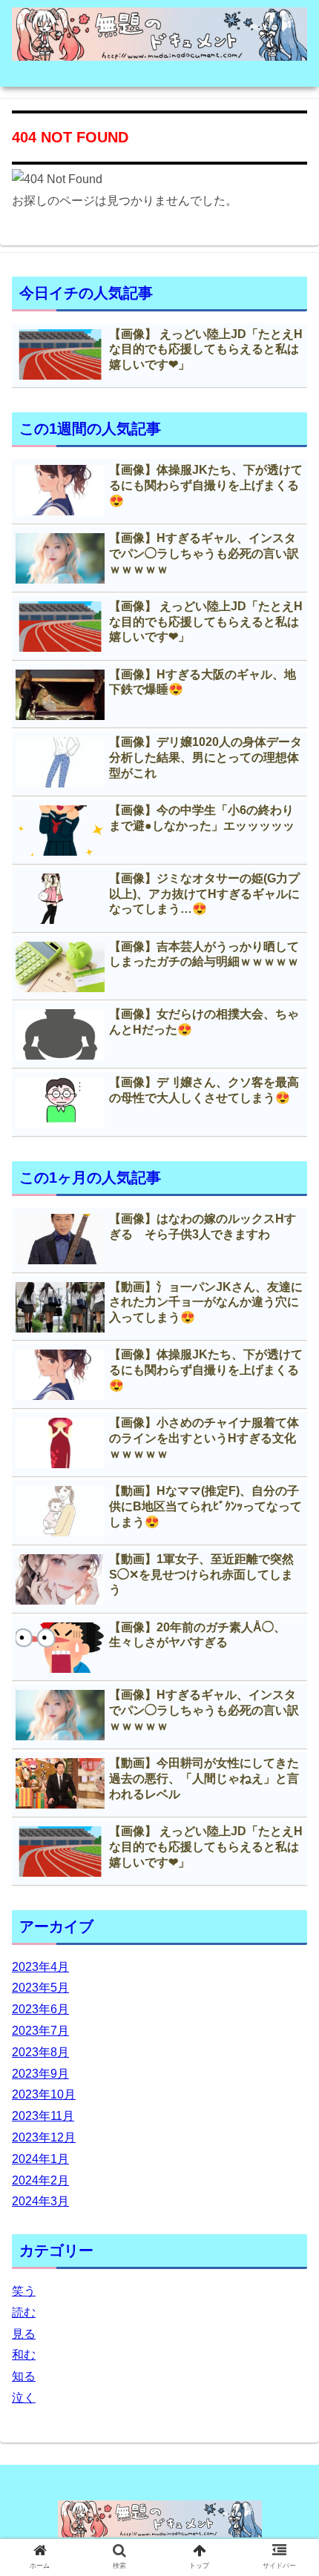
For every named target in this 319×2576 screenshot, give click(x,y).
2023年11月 (43, 2116)
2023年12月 (44, 2137)
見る (24, 2334)
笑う (24, 2291)
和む (24, 2355)
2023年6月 (40, 2009)
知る (24, 2376)
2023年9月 (40, 2074)
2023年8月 (40, 2052)
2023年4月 (40, 1967)
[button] (288, 1721)
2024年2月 (40, 2180)
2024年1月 (40, 2159)
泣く (24, 2398)
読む (24, 2312)
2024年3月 (40, 2201)
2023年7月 (40, 2031)
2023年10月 (44, 2094)
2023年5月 (40, 1988)
